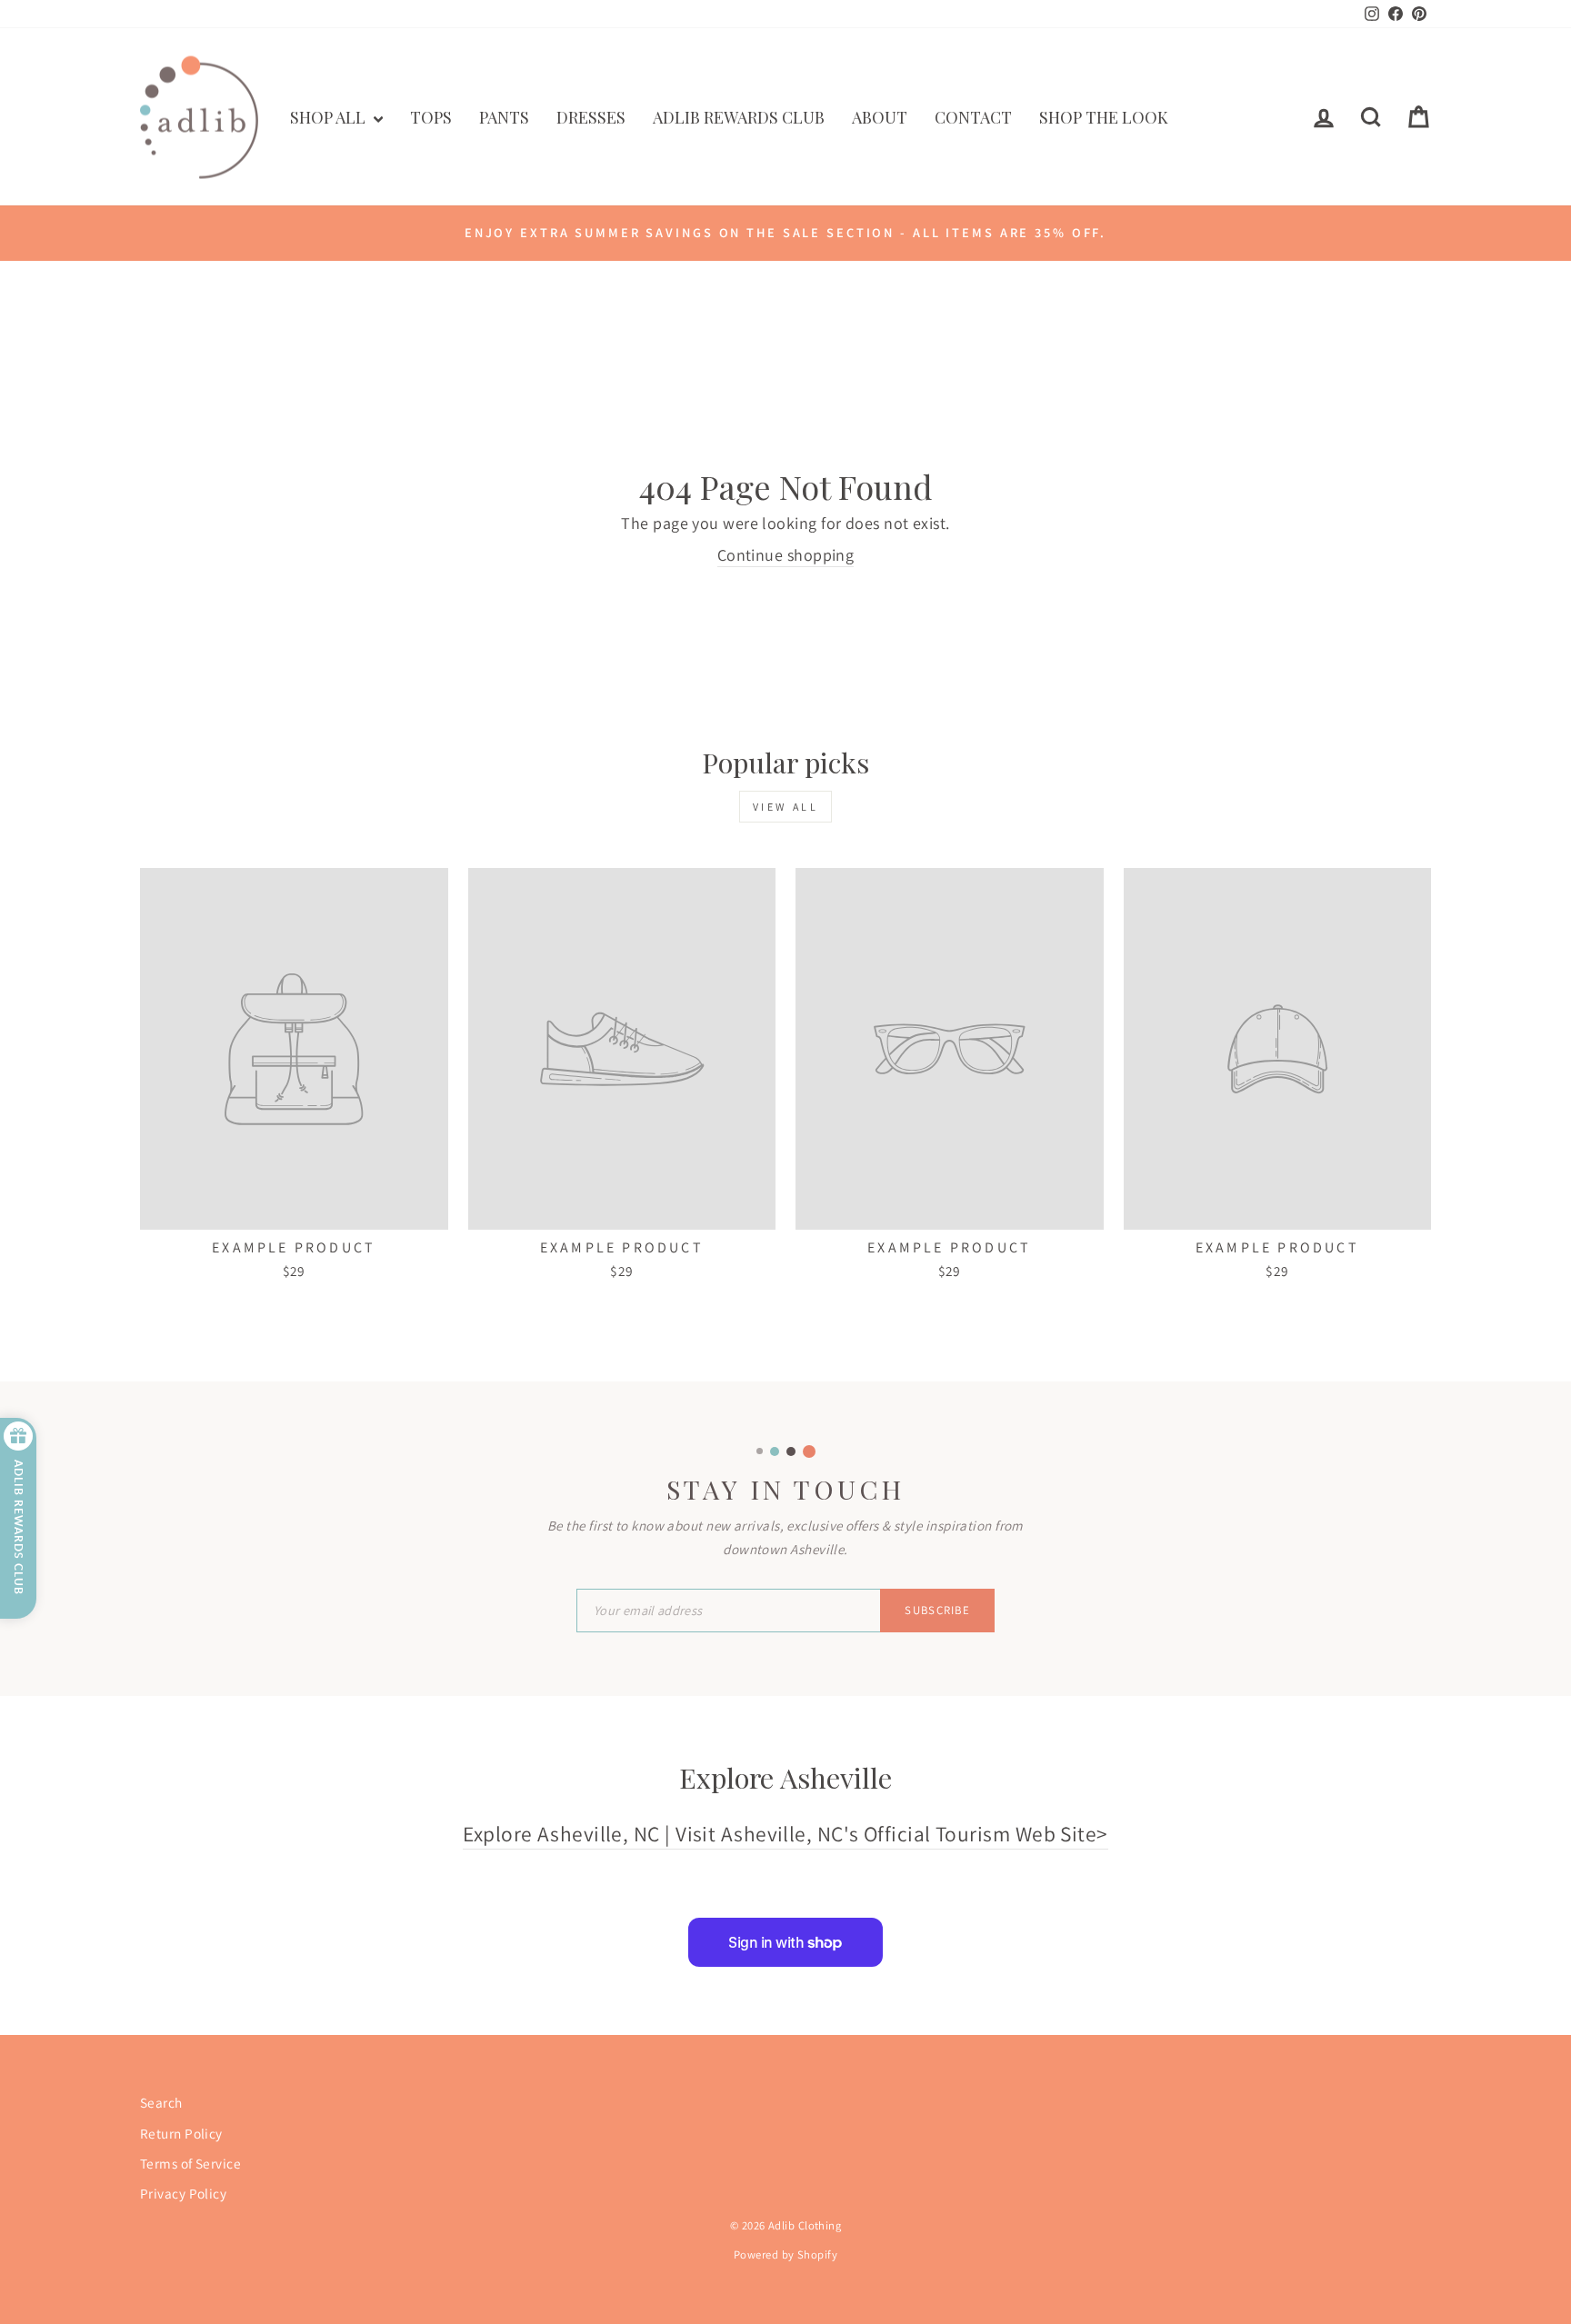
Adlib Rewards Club (739, 117)
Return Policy (181, 2133)
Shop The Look (1104, 117)
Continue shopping (786, 555)
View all (786, 807)
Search (161, 2102)
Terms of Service (190, 2163)
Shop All (330, 117)
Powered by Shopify (785, 2254)
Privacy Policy (183, 2193)
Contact (973, 117)
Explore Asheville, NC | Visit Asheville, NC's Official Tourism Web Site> (785, 1834)
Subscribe (937, 1610)
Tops (431, 117)
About (880, 117)
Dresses (591, 117)
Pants (504, 117)
